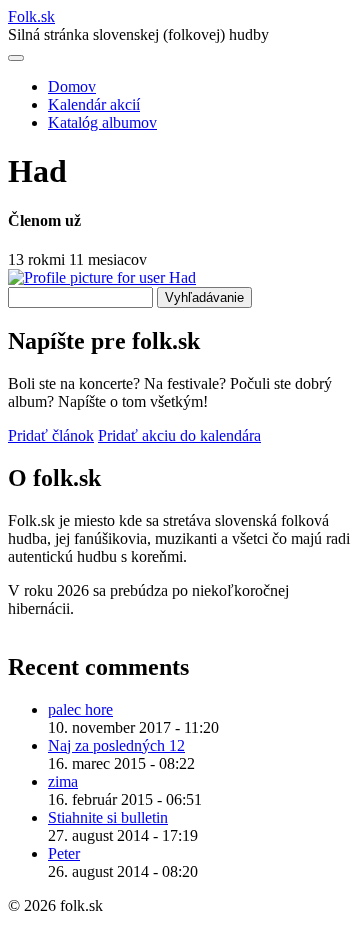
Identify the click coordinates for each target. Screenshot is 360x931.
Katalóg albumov (102, 122)
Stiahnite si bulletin (108, 817)
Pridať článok (51, 435)
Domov (72, 86)
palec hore (80, 709)
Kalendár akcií (94, 104)
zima (63, 781)
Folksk (31, 16)
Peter (64, 853)
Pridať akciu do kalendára (179, 435)
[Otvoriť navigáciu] (16, 58)
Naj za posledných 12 (116, 745)
